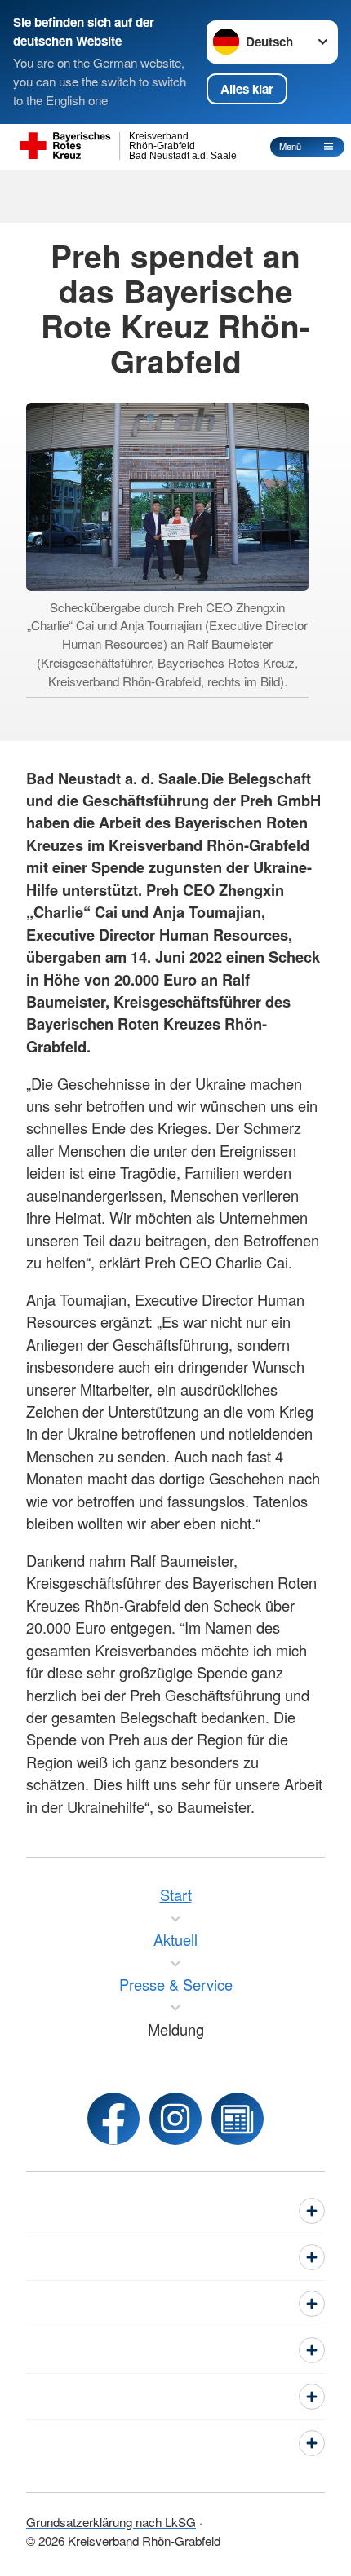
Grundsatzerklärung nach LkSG (111, 2521)
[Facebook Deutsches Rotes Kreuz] (113, 2119)
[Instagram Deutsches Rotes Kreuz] (175, 2119)
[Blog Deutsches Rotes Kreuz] (238, 2119)
